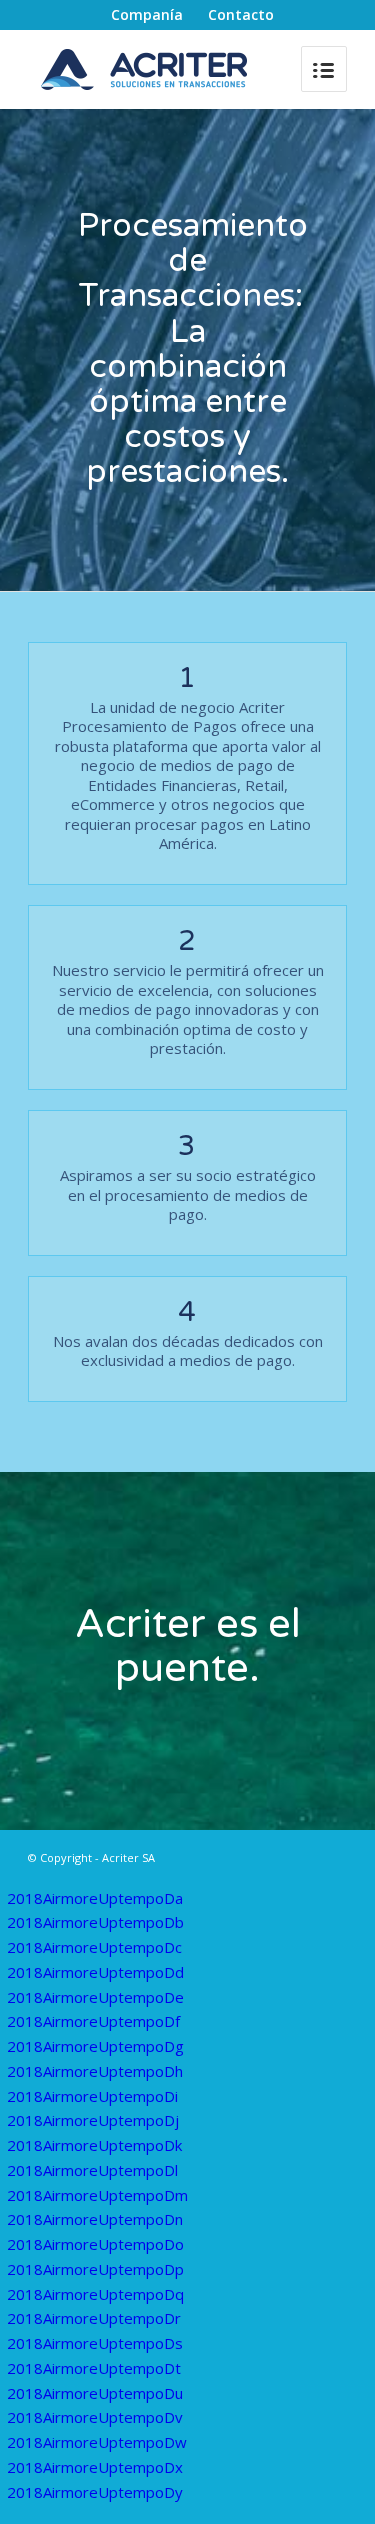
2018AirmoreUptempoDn (95, 2219)
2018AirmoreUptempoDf (93, 2021)
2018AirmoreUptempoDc (94, 1947)
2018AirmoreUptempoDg (95, 2046)
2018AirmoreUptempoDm (97, 2195)
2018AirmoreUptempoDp (95, 2269)
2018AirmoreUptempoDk (94, 2145)
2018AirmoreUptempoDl (92, 2170)
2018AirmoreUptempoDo (95, 2244)
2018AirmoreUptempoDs (95, 2343)
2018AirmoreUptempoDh (95, 2071)
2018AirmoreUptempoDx (95, 2467)
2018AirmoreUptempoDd (95, 1972)
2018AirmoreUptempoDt (94, 2368)
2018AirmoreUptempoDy (95, 2492)
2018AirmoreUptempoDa (95, 1898)
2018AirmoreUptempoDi (92, 2096)
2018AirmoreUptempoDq (95, 2294)
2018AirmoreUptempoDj (93, 2120)
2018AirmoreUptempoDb (95, 1922)
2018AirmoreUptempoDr (94, 2318)
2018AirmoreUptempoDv (95, 2417)
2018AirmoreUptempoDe (95, 1997)
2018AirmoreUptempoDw (97, 2442)
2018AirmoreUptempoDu (95, 2393)
